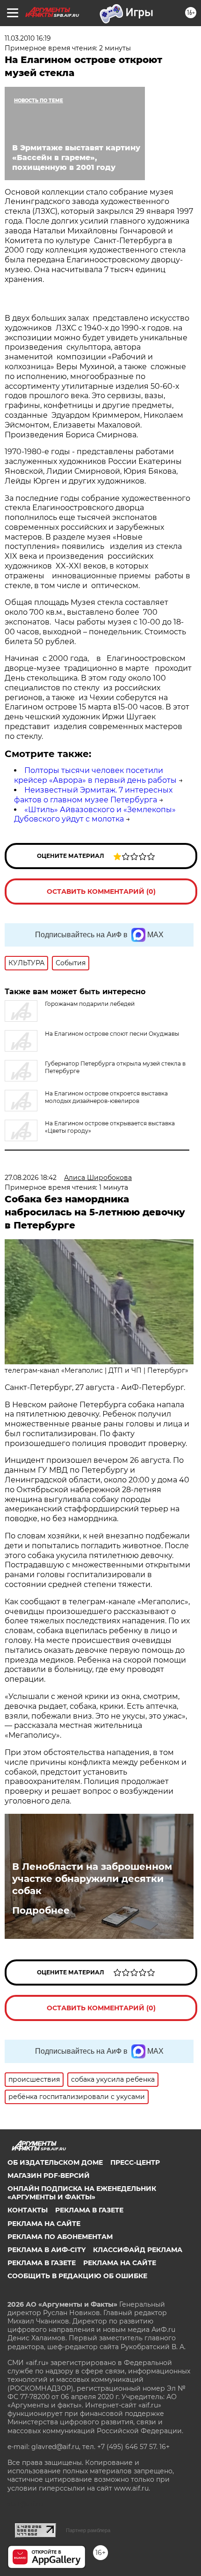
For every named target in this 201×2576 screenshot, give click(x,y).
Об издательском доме (55, 2162)
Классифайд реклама (138, 2250)
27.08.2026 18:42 (31, 1178)
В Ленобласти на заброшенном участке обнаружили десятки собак (92, 1879)
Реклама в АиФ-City (47, 2250)
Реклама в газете (89, 2210)
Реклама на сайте (44, 2224)
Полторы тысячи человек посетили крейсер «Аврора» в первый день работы (95, 775)
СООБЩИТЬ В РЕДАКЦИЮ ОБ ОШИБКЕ (77, 2276)
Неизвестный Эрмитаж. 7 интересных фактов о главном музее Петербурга (93, 795)
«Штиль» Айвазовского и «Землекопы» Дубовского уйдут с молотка (95, 814)
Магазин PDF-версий (49, 2176)
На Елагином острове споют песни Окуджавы (112, 1034)
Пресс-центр (135, 2162)
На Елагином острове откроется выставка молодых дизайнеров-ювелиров (106, 1097)
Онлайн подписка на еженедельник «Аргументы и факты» (82, 2193)
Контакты (28, 2210)
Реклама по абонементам (60, 2237)
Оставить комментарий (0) (101, 891)
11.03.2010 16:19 (28, 38)
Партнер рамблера (88, 2530)
